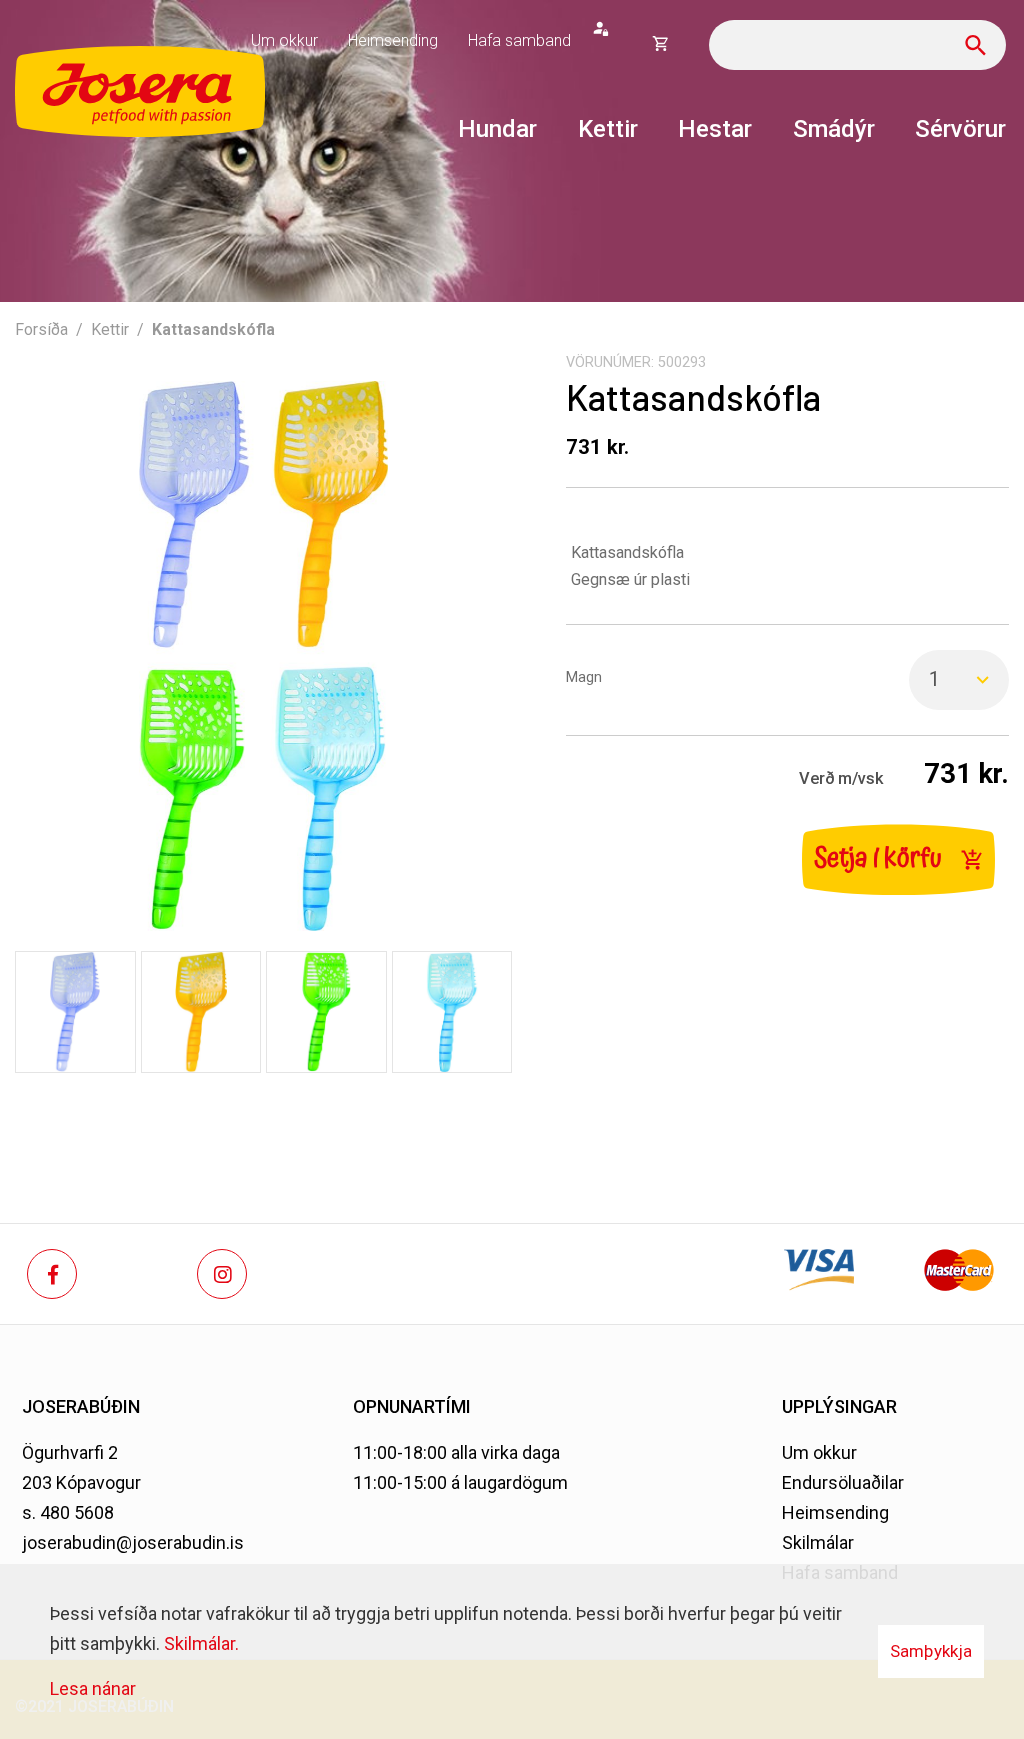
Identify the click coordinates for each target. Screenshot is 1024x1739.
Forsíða (41, 329)
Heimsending (835, 1512)
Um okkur (819, 1452)
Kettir (110, 329)
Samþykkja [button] (931, 1651)
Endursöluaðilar (843, 1482)
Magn (584, 677)
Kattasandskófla (213, 329)
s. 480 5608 (68, 1512)
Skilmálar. (201, 1643)
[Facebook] (52, 1274)
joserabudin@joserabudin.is (133, 1542)
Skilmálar (818, 1542)
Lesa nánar (93, 1688)
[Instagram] (222, 1274)
